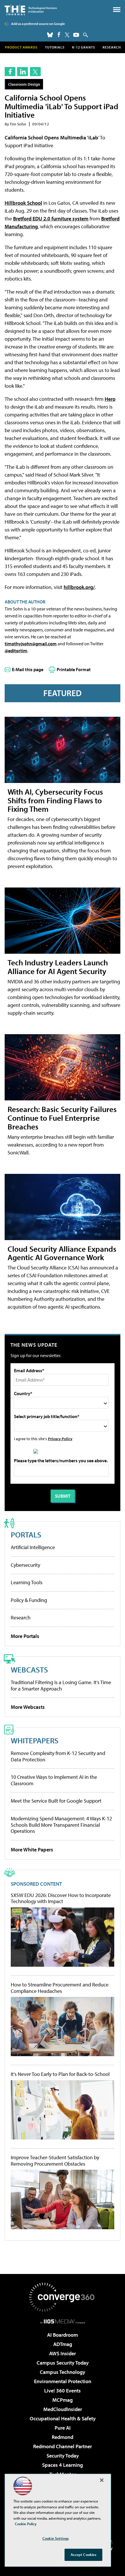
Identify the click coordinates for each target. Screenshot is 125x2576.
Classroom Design (24, 84)
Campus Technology (63, 2372)
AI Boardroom (63, 2335)
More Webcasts (28, 1707)
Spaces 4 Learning (63, 2465)
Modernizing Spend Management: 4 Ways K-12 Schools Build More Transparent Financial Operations (61, 1825)
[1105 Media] (63, 2321)
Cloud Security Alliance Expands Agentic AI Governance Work (62, 1253)
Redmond (63, 2437)
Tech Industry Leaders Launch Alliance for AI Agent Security (58, 967)
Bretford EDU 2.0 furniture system (51, 219)
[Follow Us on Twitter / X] (67, 35)
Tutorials (55, 47)
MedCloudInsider (63, 2409)
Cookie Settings (56, 2538)
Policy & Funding (29, 1600)
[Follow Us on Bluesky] (50, 35)
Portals (26, 1534)
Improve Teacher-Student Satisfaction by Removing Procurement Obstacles (55, 2161)
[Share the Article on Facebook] (10, 72)
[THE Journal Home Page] (31, 10)
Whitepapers (35, 1740)
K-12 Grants (84, 47)
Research (112, 47)
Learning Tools (27, 1582)
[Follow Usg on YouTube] (76, 35)
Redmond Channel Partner (63, 2446)
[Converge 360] (63, 2297)
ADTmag (63, 2344)
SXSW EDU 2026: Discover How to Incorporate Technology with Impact (61, 1898)
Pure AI (63, 2428)
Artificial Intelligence (33, 1547)
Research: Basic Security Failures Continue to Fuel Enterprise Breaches (62, 1118)
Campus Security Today (63, 2363)
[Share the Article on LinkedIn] (23, 72)
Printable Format (74, 669)
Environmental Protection (63, 2381)
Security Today (63, 2456)
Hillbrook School (23, 203)
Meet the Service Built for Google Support (56, 1801)
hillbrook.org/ (79, 587)
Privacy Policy (60, 1439)
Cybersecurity (25, 1565)
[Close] (102, 2480)
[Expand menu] (117, 11)
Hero (110, 399)
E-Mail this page (28, 669)
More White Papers (32, 1850)
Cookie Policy (26, 2524)
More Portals (25, 1636)
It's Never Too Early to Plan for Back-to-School (60, 2074)
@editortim (16, 651)
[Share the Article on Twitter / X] (35, 72)
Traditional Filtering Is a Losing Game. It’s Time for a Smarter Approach (61, 1685)
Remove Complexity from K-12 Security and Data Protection (58, 1756)
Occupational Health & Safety (63, 2418)
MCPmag (63, 2400)
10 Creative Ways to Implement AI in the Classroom (54, 1780)
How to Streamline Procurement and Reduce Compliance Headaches (60, 1988)
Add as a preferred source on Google (38, 24)
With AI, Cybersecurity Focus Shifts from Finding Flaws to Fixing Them (55, 800)
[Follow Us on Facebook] (59, 34)
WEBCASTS (29, 1669)
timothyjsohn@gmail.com (31, 644)
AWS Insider (63, 2353)
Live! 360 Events (63, 2391)
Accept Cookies (84, 2555)
